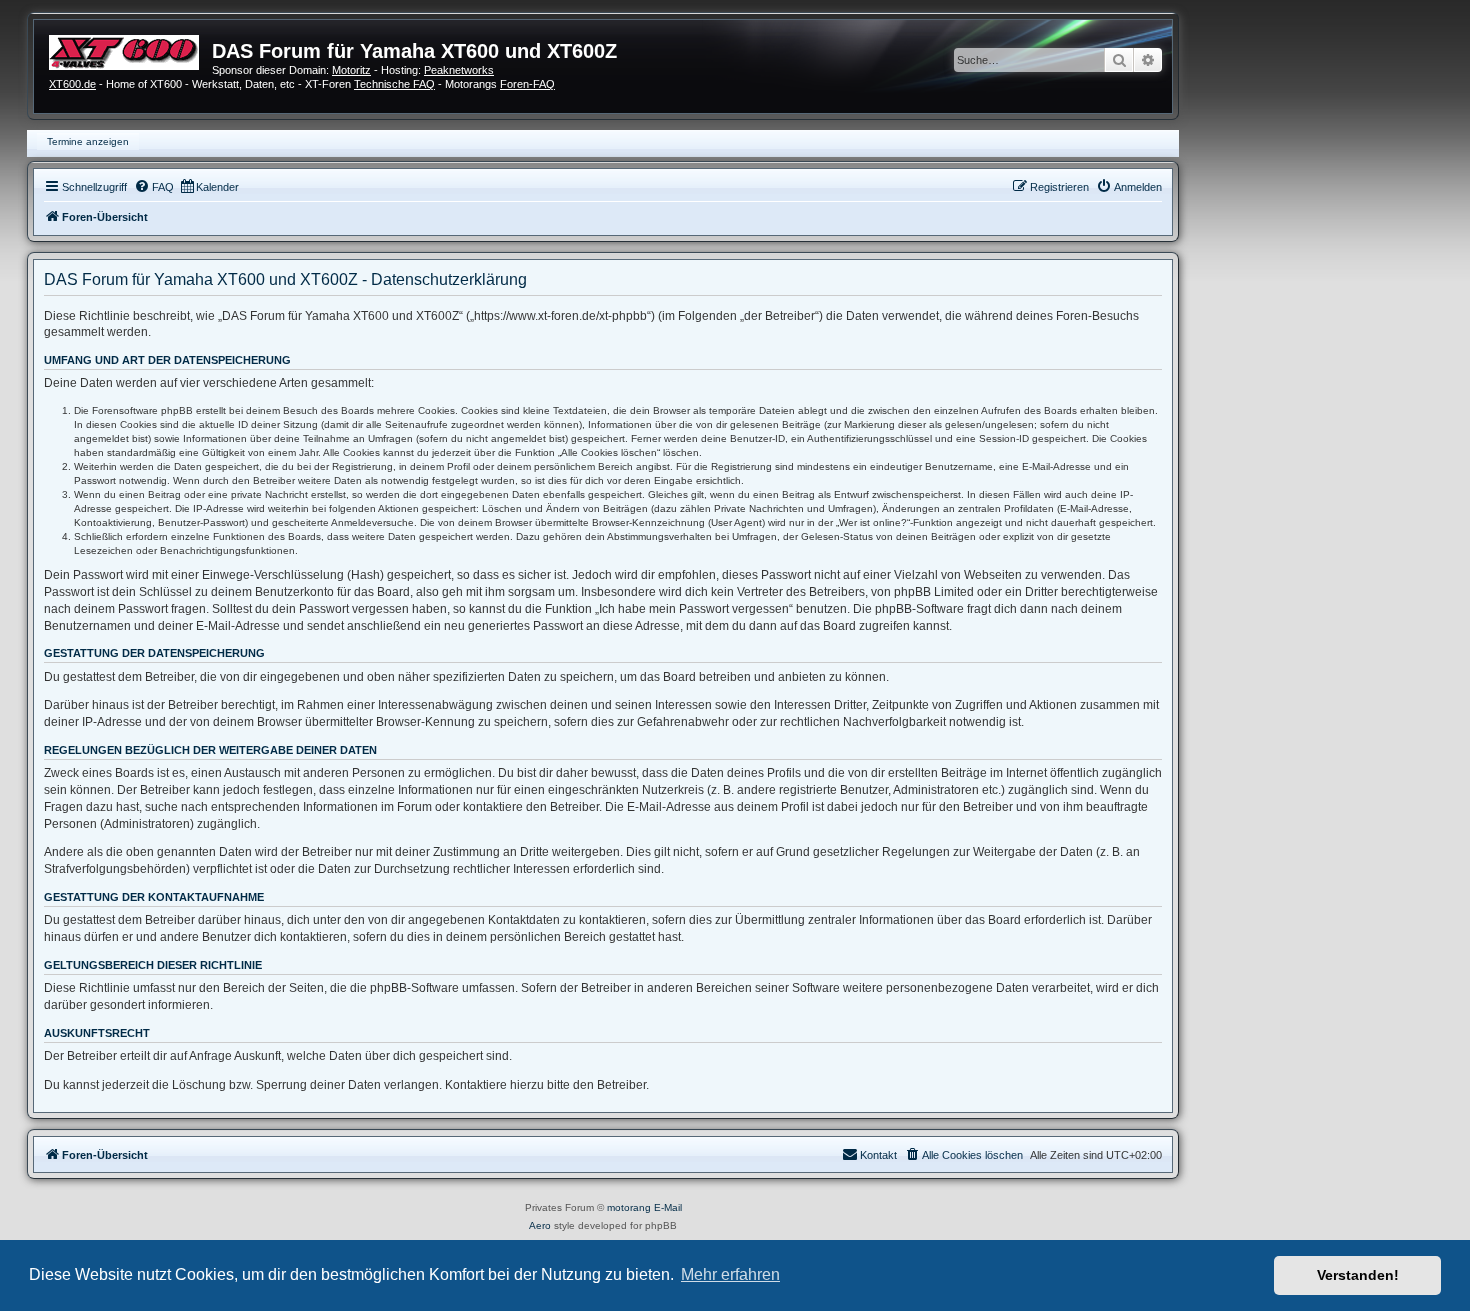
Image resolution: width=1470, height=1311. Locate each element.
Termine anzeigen (88, 141)
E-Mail (668, 1207)
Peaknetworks (459, 70)
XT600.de (72, 84)
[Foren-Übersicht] (130, 50)
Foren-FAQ (527, 84)
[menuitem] (154, 187)
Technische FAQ (394, 84)
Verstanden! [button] (1358, 1275)
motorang (629, 1207)
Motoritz (351, 70)
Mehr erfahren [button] (730, 1274)
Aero (540, 1225)
